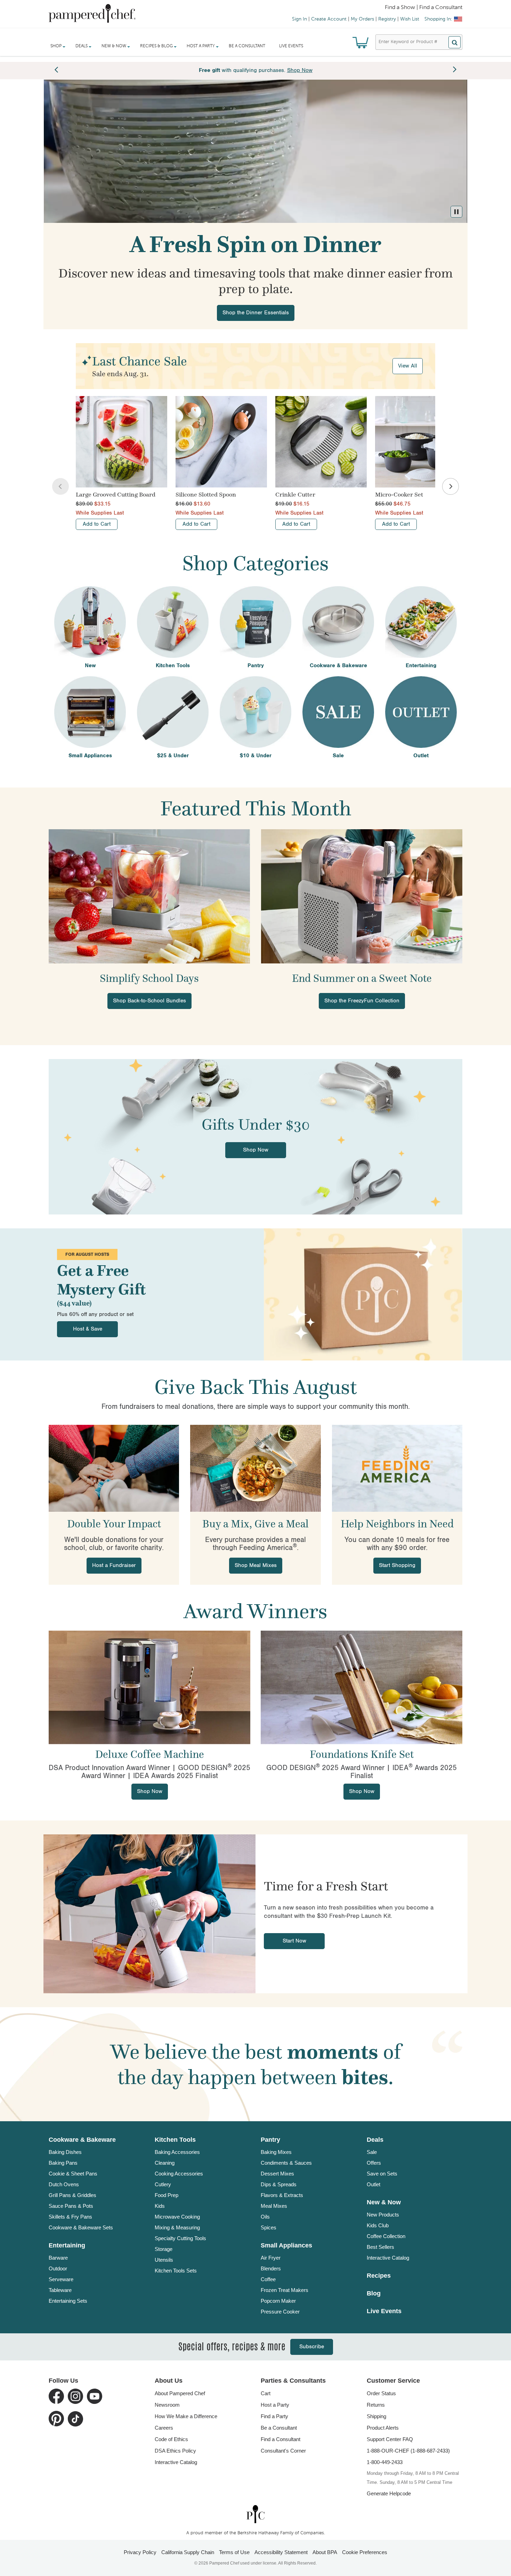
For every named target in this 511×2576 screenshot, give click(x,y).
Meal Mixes (274, 2206)
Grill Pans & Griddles (72, 2195)
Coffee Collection (386, 2236)
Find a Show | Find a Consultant (424, 8)
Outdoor (58, 2268)
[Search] (455, 42)
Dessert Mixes (277, 2174)
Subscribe (312, 2347)
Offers (374, 2163)
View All (408, 366)
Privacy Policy (140, 2552)
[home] (255, 2514)
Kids (160, 2206)
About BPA (325, 2552)
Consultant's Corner (283, 2451)
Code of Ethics (171, 2439)
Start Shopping (397, 1565)
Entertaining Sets (68, 2301)
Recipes (379, 2276)
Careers (164, 2428)
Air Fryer (271, 2258)
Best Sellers (380, 2247)
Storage (164, 2249)
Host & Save (88, 1329)
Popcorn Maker (278, 2301)
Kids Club (378, 2225)
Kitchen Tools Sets (176, 2271)
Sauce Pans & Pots (71, 2206)
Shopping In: (438, 19)
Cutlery (163, 2184)
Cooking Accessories (179, 2174)
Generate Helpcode (389, 2493)
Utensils (164, 2260)
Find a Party (274, 2416)
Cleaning (165, 2163)
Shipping (376, 2416)
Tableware (60, 2290)
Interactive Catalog (388, 2258)
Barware (58, 2258)
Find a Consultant (281, 2439)
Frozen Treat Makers (285, 2290)
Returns (376, 2405)
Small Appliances (286, 2245)
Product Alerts (383, 2428)
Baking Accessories (177, 2152)
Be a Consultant (247, 46)
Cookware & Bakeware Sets (81, 2227)
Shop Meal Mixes (256, 1565)
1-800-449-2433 (385, 2462)
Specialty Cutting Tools (180, 2238)
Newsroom (167, 2405)
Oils (265, 2217)
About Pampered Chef (180, 2393)
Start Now (294, 1941)
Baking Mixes (276, 2152)
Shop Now (256, 1150)
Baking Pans (63, 2163)
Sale (372, 2152)
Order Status (381, 2393)
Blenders (271, 2268)
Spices (269, 2227)
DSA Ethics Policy (175, 2451)
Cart (266, 2393)
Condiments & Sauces (286, 2163)
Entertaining (67, 2245)
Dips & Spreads (279, 2184)
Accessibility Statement (281, 2552)
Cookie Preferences (365, 2552)
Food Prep (167, 2195)
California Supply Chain (188, 2552)
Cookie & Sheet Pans (73, 2174)
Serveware (61, 2279)
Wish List (410, 19)
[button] (456, 212)
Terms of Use (234, 2552)
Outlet (374, 2184)
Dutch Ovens (64, 2184)
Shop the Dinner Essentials (256, 313)
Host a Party (275, 2405)
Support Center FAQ (390, 2439)
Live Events (291, 46)
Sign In (299, 19)
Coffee (268, 2279)
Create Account (329, 19)
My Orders (362, 19)
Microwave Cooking (177, 2217)
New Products (383, 2215)
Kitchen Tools (175, 2140)
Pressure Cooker (280, 2312)
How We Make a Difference (186, 2416)
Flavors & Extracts (282, 2195)
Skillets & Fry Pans (70, 2217)
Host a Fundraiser (114, 1565)
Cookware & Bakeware (82, 2140)
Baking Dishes (65, 2152)
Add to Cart (97, 524)
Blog (374, 2293)
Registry (387, 19)
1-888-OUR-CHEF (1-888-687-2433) (408, 2451)
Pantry (270, 2140)
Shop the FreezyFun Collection (362, 1001)
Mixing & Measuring (177, 2227)
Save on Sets (382, 2174)
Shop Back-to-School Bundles (149, 1001)
